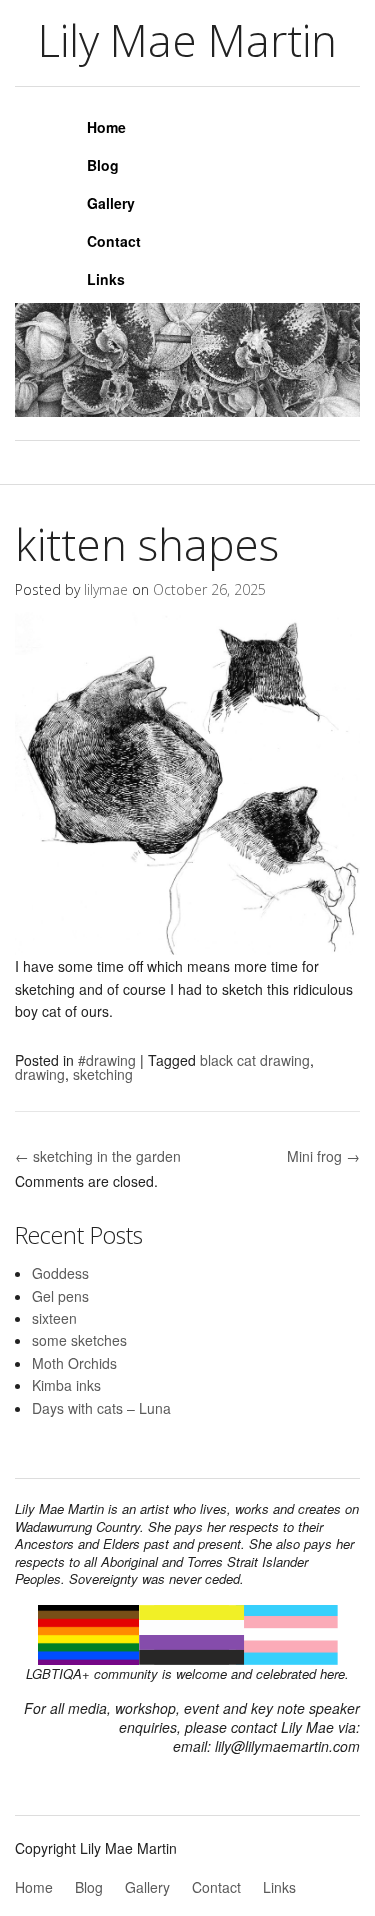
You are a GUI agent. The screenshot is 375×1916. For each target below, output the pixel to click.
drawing (40, 1074)
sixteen (54, 1318)
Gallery (111, 203)
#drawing (107, 1060)
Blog (103, 165)
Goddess (60, 1273)
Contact (114, 241)
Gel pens (60, 1296)
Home (106, 127)
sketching (103, 1074)
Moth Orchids (74, 1363)
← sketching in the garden (98, 1156)
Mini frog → (323, 1156)
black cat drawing (255, 1060)
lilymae (106, 589)
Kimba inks (66, 1385)
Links (106, 279)
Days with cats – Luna (101, 1408)
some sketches (79, 1340)
